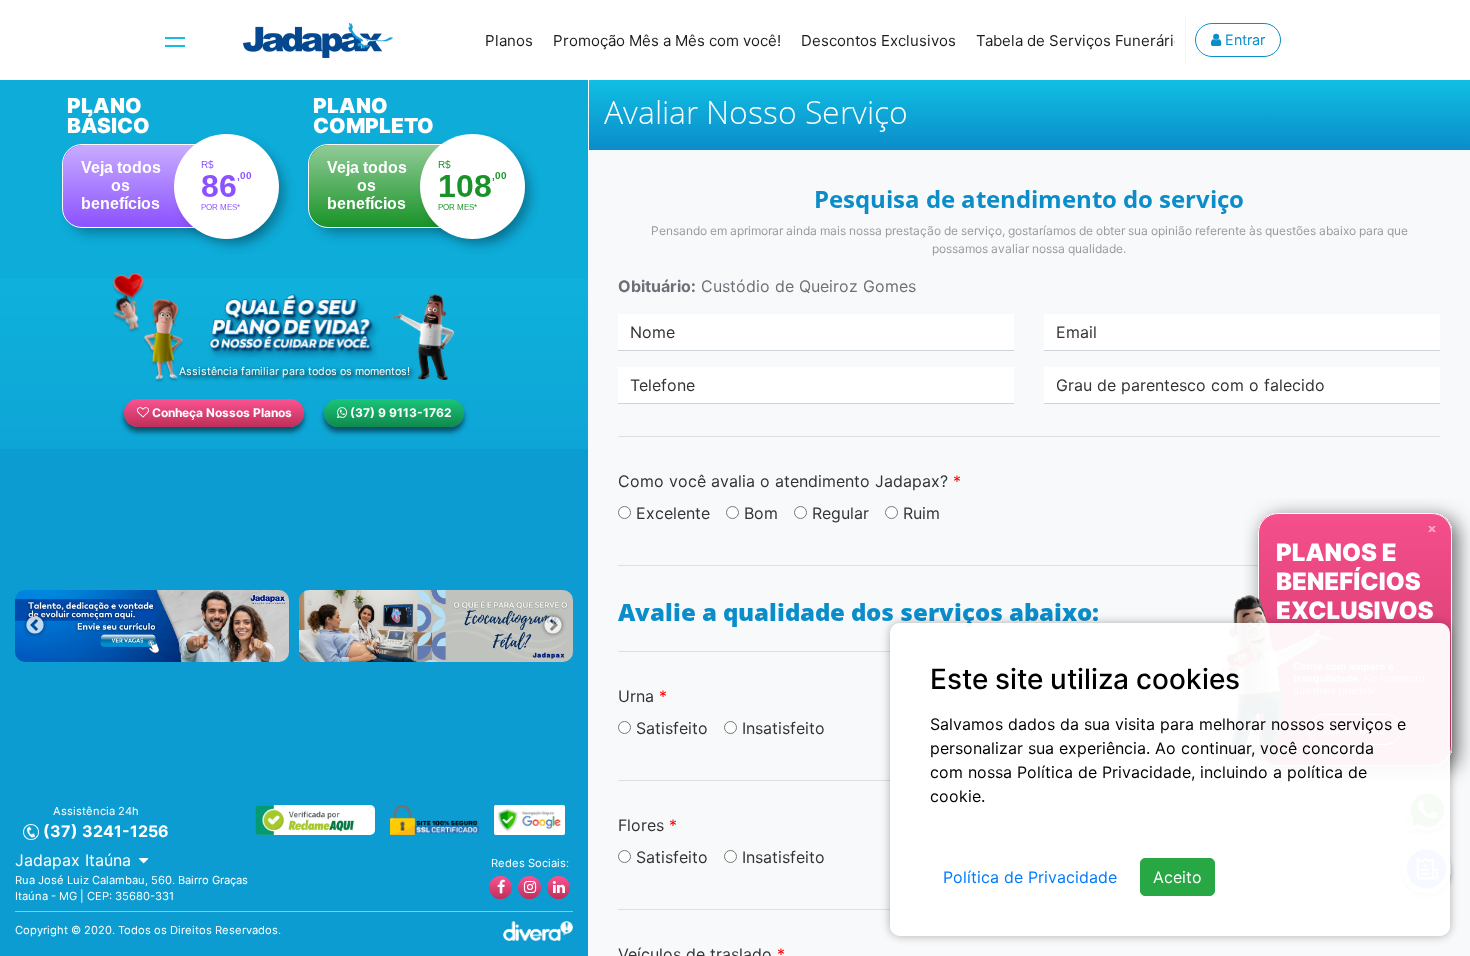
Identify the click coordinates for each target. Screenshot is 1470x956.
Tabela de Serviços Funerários (1083, 40)
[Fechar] (1432, 527)
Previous (35, 626)
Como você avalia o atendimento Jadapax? (789, 481)
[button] (81, 860)
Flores (647, 825)
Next (553, 626)
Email (1076, 332)
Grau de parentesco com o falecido (1190, 385)
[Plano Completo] (417, 167)
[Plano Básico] (171, 167)
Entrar (1243, 39)
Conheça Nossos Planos (220, 412)
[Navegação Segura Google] (529, 818)
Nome (652, 332)
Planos (509, 40)
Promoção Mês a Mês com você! (667, 40)
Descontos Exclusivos (878, 40)
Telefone (662, 385)
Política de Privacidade (1030, 877)
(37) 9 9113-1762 (399, 412)
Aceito (1177, 877)
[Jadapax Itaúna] (318, 40)
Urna (642, 696)
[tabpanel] (152, 626)
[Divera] (538, 929)
